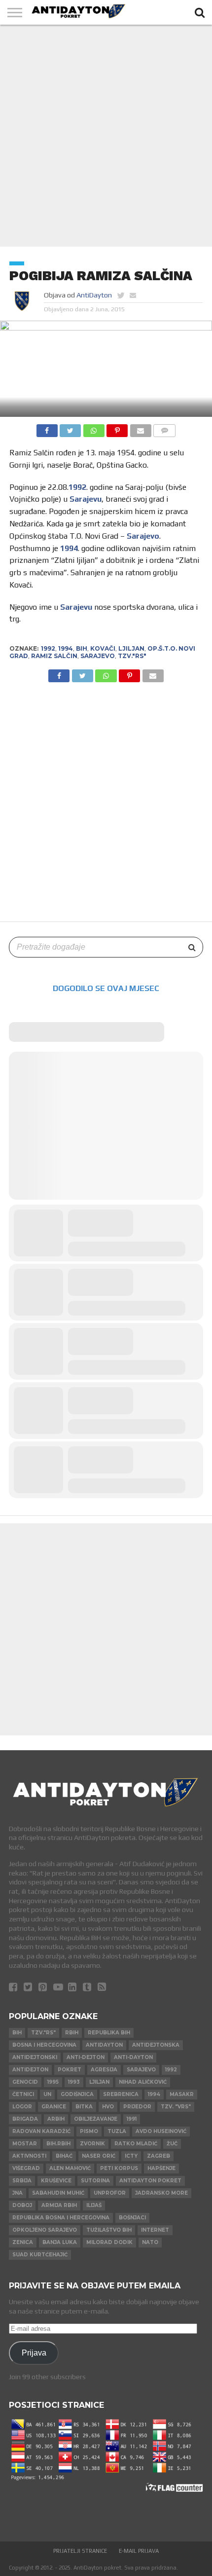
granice (54, 2107)
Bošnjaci (132, 2218)
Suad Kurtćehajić (40, 2255)
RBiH (72, 2033)
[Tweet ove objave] (71, 428)
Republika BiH (109, 2033)
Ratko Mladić (136, 2144)
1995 (53, 2082)
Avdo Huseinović (161, 2131)
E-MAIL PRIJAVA (139, 2551)
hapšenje (161, 2168)
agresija (104, 2070)
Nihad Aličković (143, 2082)
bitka (84, 2107)
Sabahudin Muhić (58, 2193)
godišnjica (77, 2094)
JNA (18, 2193)
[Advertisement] (106, 136)
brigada (25, 2119)
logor (22, 2107)
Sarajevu (86, 499)
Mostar (25, 2144)
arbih (56, 2119)
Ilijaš (94, 2205)
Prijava (34, 2353)
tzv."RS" (132, 656)
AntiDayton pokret (150, 2181)
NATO (150, 2242)
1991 (132, 2119)
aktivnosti (29, 2156)
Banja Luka (60, 2242)
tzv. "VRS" (176, 2107)
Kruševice (56, 2181)
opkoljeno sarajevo (45, 2230)
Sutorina (95, 2181)
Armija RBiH (59, 2205)
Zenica (23, 2242)
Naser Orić (99, 2156)
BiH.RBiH (58, 2144)
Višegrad (26, 2168)
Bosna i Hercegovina (44, 2045)
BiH (82, 648)
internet (155, 2230)
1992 (77, 487)
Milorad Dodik (109, 2242)
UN (47, 2094)
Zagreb (159, 2156)
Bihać (64, 2156)
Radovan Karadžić (41, 2131)
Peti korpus (119, 2168)
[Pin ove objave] (117, 428)
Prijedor (137, 2107)
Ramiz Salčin (54, 656)
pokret (70, 2070)
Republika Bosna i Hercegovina (61, 2218)
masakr (182, 2094)
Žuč (172, 2144)
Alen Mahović (70, 2168)
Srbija (22, 2181)
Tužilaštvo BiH (109, 2230)
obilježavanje (96, 2119)
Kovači (103, 648)
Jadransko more (161, 2193)
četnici (23, 2094)
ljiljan (131, 648)
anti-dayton (133, 2057)
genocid (25, 2082)
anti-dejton (86, 2057)
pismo (89, 2131)
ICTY (131, 2156)
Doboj (22, 2205)
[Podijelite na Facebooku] (47, 428)
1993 (74, 2082)
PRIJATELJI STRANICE (80, 2551)
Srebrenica (121, 2094)
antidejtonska (156, 2045)
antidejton (30, 2070)
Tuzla (117, 2131)
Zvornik (92, 2144)
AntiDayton (94, 295)
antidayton (104, 2045)
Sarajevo (143, 536)
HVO (108, 2107)
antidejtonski (35, 2057)
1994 (69, 548)
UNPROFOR (110, 2193)
